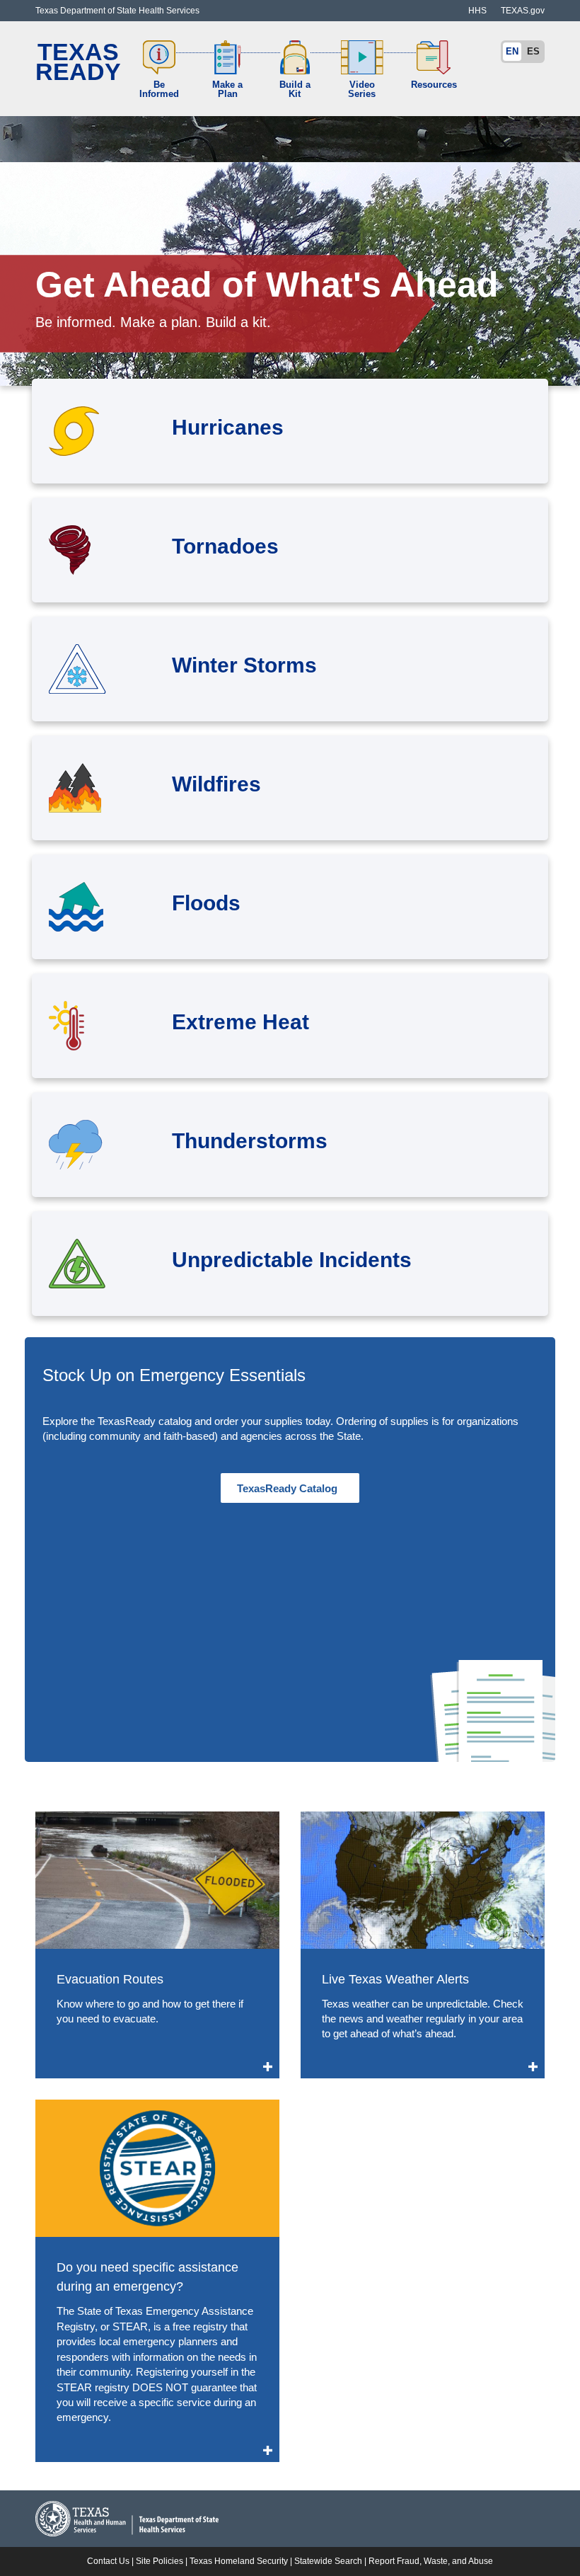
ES (533, 51)
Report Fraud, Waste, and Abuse (431, 2561)
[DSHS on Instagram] (426, 4)
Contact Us (108, 2561)
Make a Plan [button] (227, 89)
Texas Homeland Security (239, 2561)
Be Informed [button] (159, 89)
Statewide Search (328, 2561)
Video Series (362, 89)
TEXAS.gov (523, 11)
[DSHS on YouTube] (454, 4)
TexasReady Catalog (290, 1488)
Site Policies (159, 2561)
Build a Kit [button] (295, 89)
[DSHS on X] (440, 4)
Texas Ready (78, 62)
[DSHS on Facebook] (412, 4)
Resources (434, 85)
